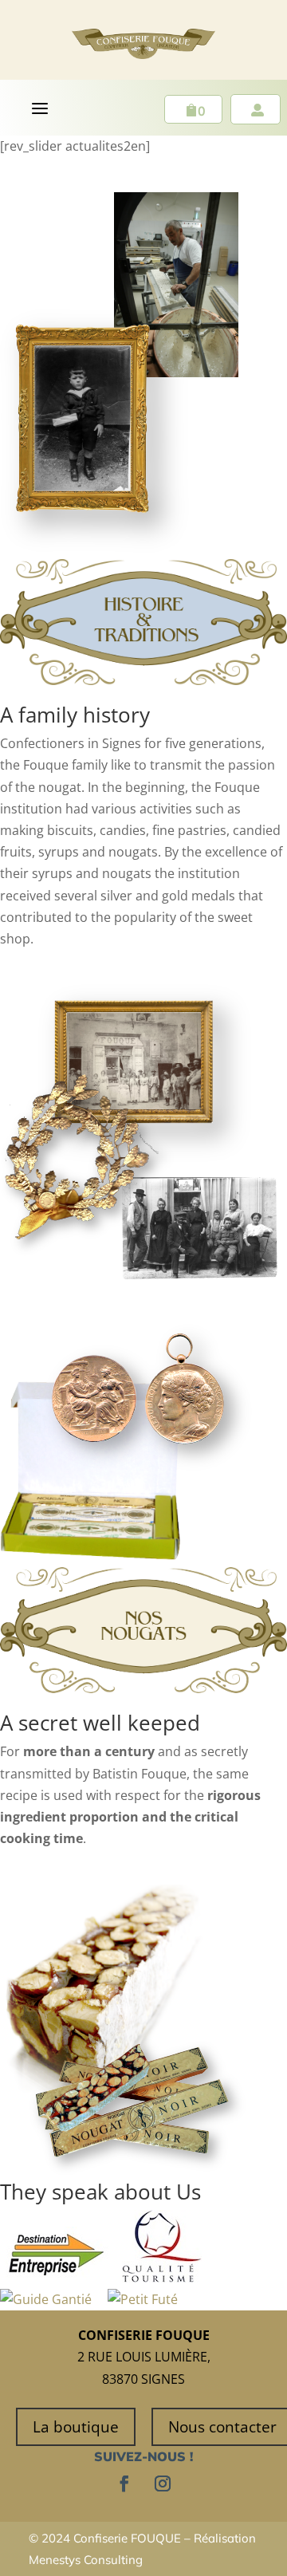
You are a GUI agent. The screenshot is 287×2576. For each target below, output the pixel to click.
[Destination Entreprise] (56, 2278)
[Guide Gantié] (46, 2299)
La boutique (76, 2427)
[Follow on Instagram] (163, 2483)
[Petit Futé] (143, 2299)
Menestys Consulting (86, 2560)
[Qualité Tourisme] (162, 2278)
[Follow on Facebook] (124, 2483)
